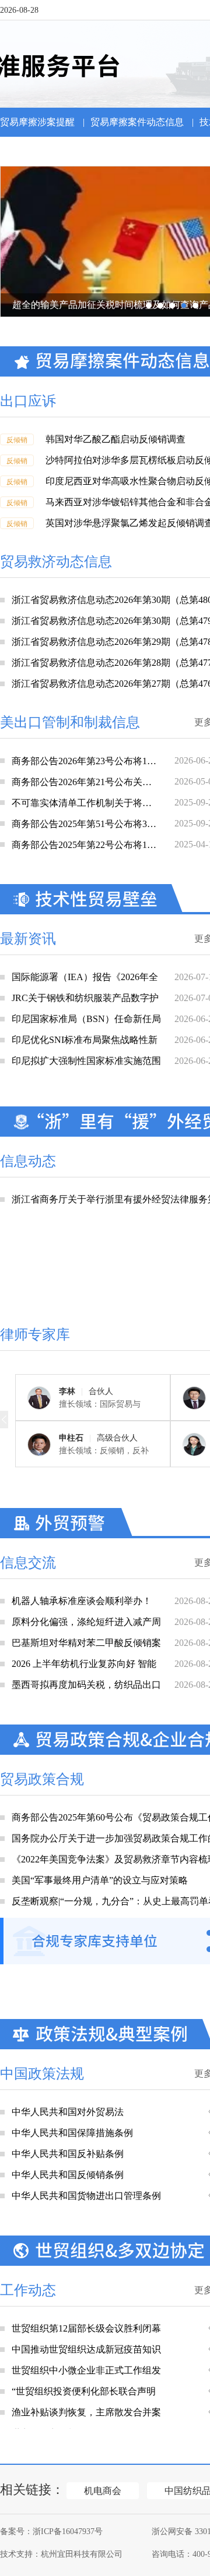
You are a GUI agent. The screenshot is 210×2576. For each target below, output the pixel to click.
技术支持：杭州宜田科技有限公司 (61, 2554)
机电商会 (103, 2491)
